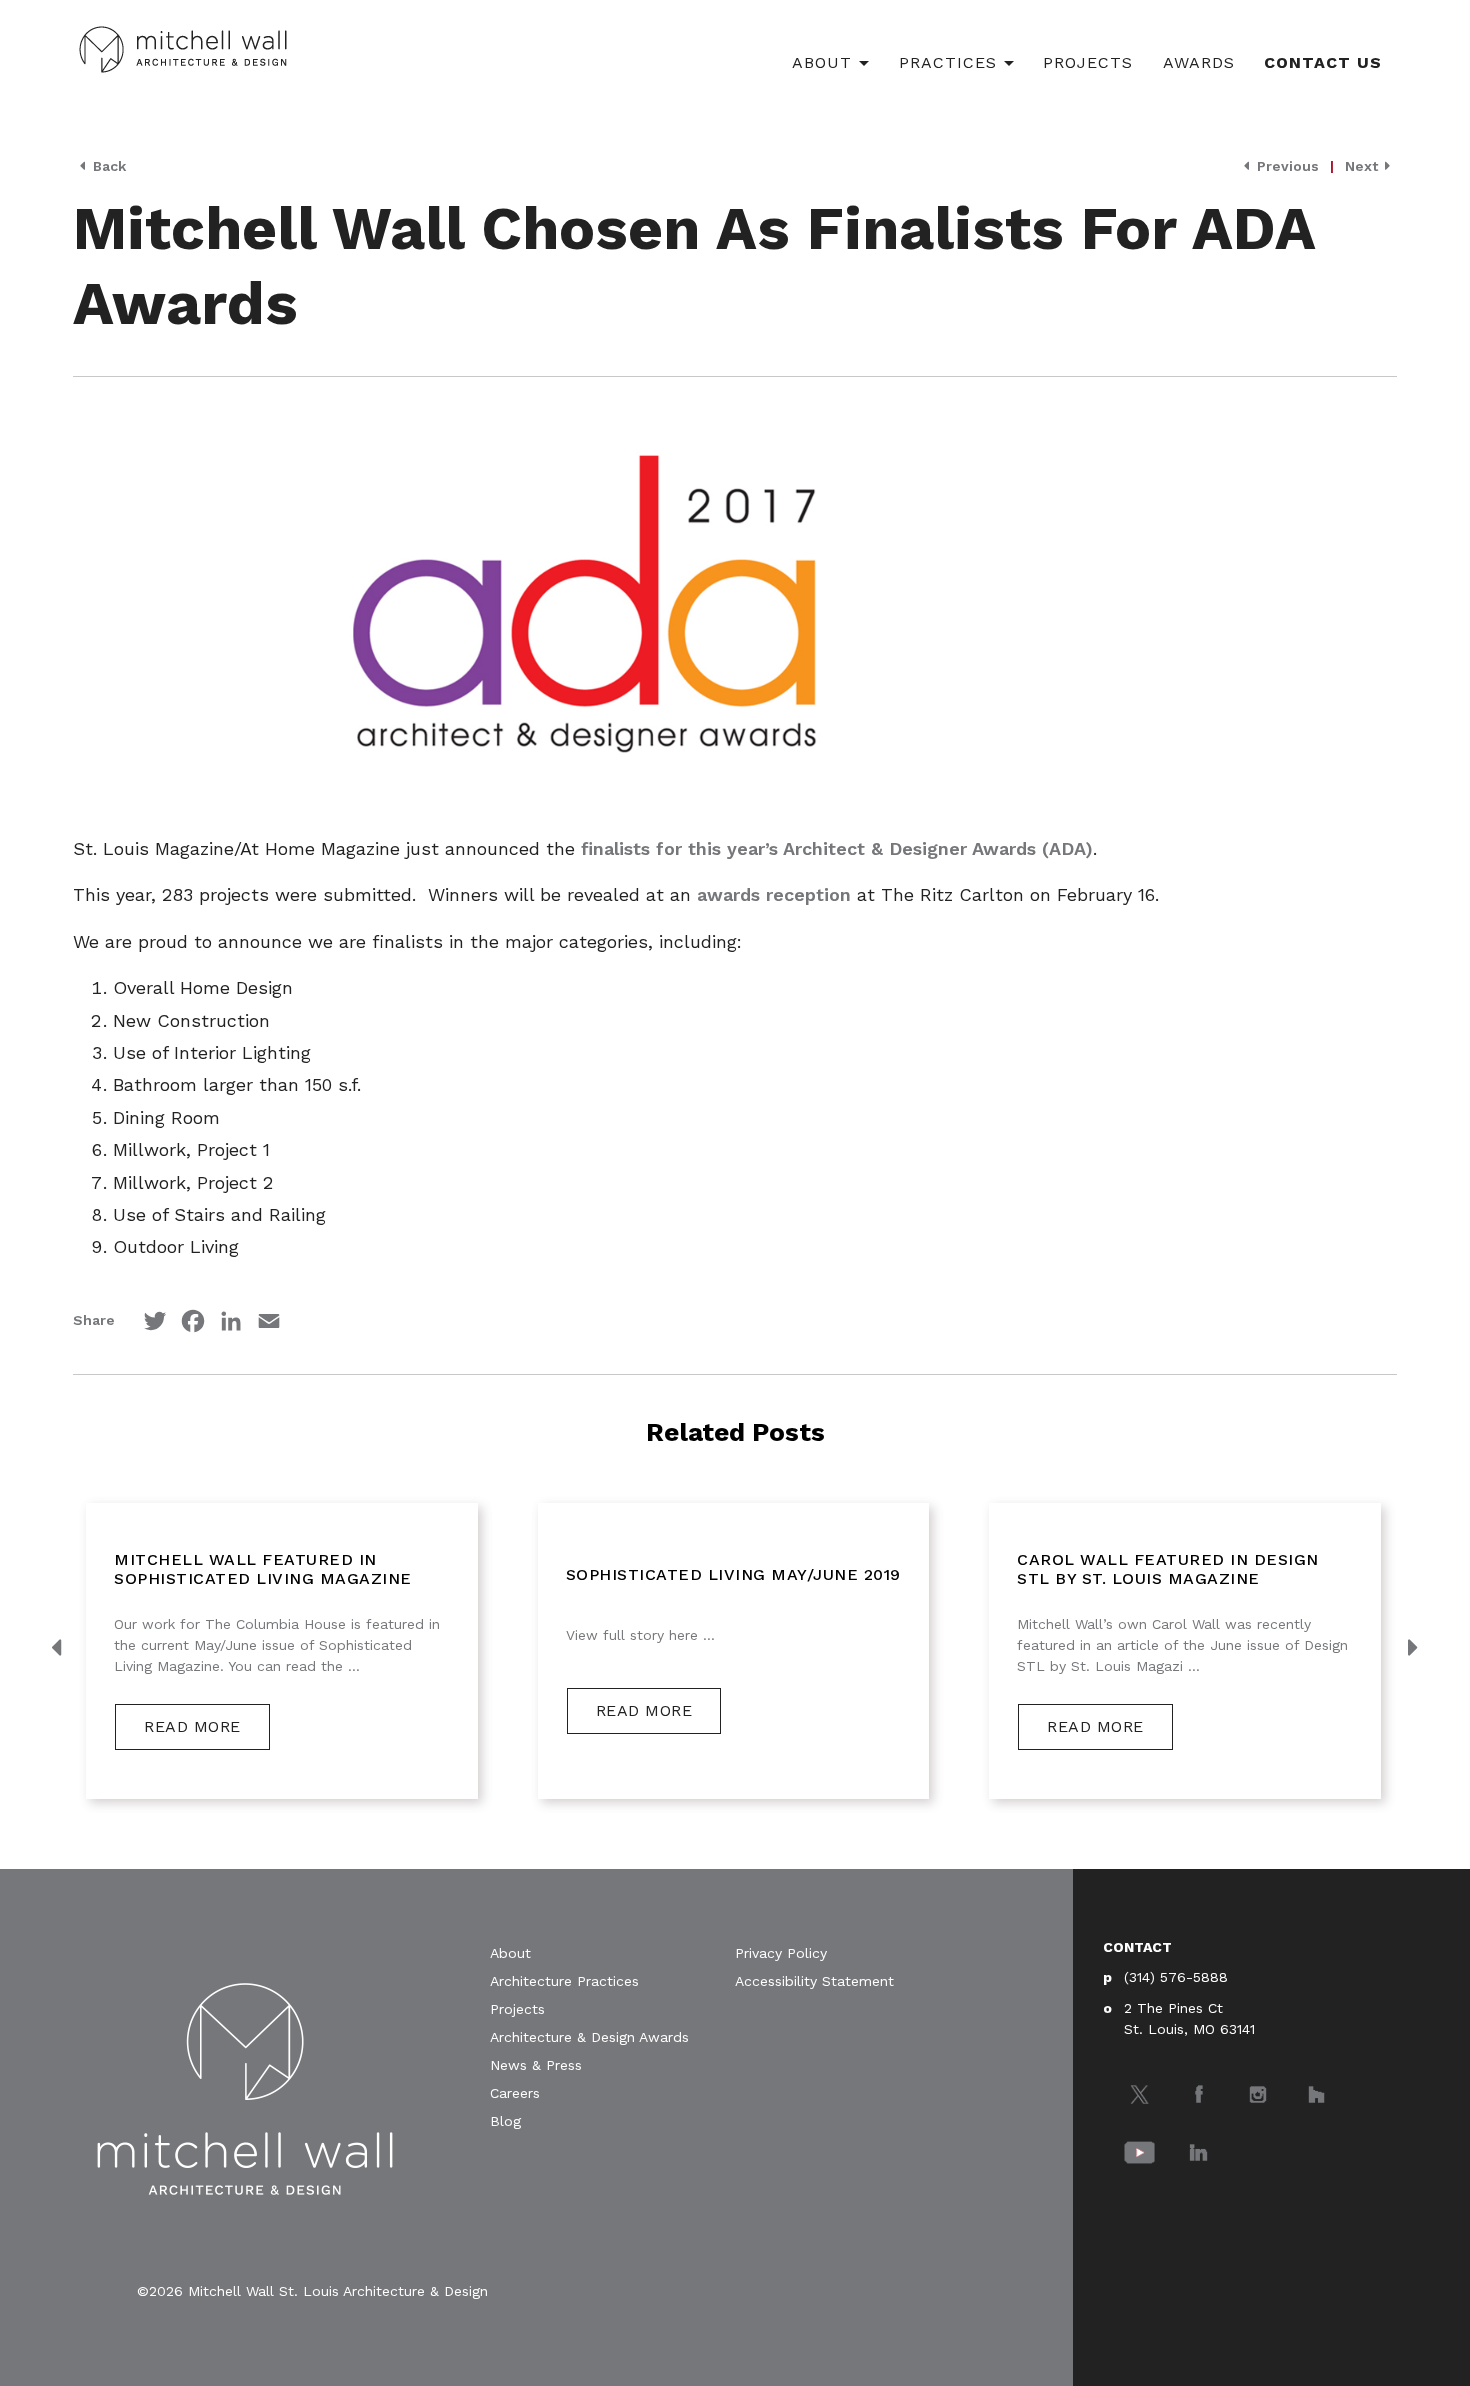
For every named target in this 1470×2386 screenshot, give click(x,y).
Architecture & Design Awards (589, 2037)
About (822, 62)
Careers (515, 2093)
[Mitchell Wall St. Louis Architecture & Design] (183, 47)
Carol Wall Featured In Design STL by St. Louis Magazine (1168, 1569)
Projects (1088, 62)
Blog (505, 2121)
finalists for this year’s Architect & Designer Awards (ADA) (837, 848)
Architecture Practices (564, 1981)
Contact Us (1323, 62)
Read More (192, 1726)
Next (1363, 166)
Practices (948, 62)
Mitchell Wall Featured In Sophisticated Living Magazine (263, 1569)
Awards (1199, 62)
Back (107, 166)
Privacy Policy (781, 1953)
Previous (1286, 166)
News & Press (536, 2065)
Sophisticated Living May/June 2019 (733, 1574)
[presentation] (58, 1649)
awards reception (774, 894)
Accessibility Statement (814, 1981)
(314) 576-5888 (1176, 1977)
